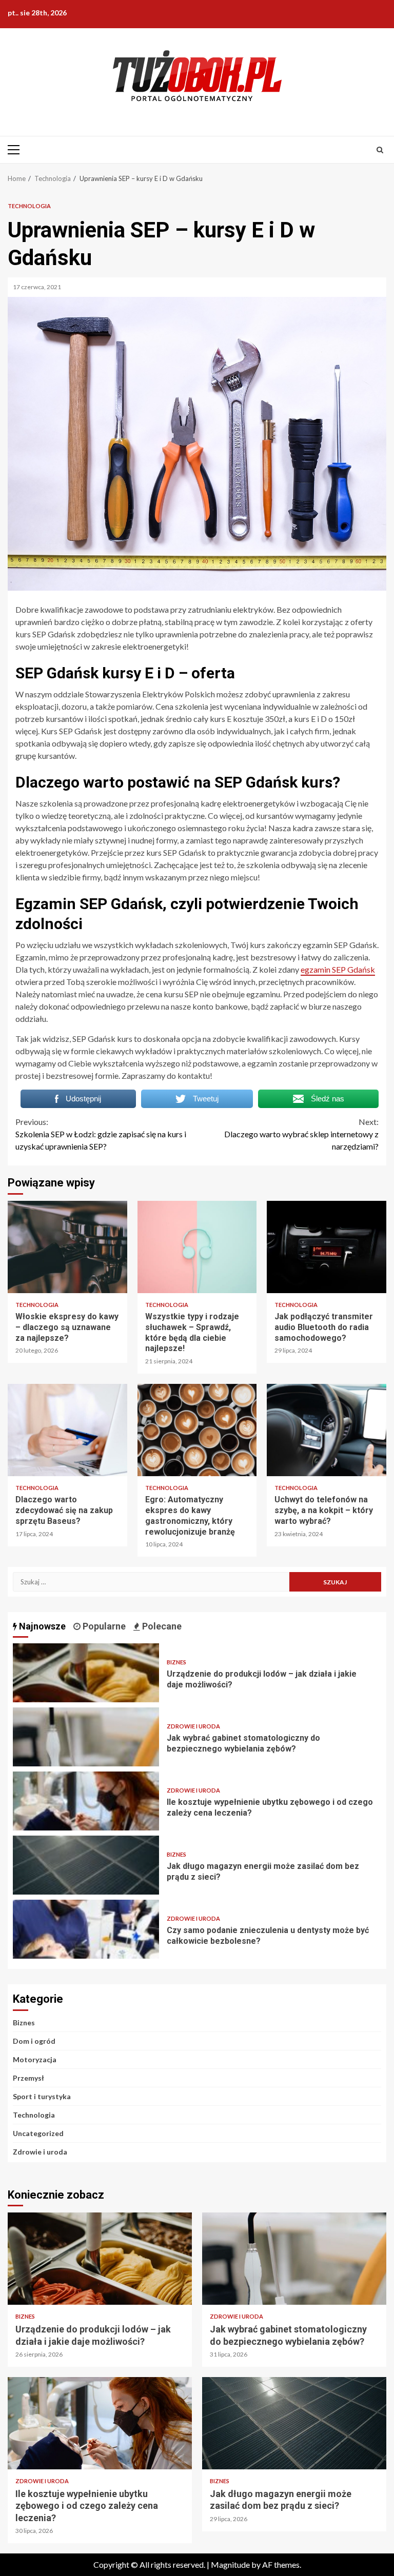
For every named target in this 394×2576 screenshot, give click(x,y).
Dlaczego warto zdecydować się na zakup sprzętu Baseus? (67, 1430)
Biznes (176, 1662)
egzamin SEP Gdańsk (338, 969)
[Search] (380, 150)
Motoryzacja (35, 2059)
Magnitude (230, 2564)
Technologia (29, 206)
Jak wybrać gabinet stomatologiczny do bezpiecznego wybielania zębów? (86, 1737)
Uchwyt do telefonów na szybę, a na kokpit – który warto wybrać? (327, 1430)
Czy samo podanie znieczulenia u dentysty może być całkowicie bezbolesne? (86, 1929)
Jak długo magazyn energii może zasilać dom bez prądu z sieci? (86, 1865)
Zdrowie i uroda (193, 1726)
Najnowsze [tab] (41, 1626)
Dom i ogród (34, 2041)
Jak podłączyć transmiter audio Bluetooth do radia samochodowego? (327, 1247)
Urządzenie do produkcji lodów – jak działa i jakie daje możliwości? (86, 1673)
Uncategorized (38, 2133)
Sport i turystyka (42, 2096)
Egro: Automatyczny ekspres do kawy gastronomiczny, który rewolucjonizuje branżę (197, 1430)
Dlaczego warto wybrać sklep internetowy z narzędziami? (301, 1134)
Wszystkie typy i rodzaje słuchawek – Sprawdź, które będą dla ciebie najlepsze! (197, 1247)
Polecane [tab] (161, 1626)
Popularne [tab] (103, 1626)
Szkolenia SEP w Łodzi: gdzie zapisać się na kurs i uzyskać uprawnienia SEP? (101, 1134)
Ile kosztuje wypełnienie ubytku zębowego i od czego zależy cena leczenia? (86, 1801)
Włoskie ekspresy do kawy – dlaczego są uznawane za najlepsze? (67, 1247)
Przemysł (28, 2078)
